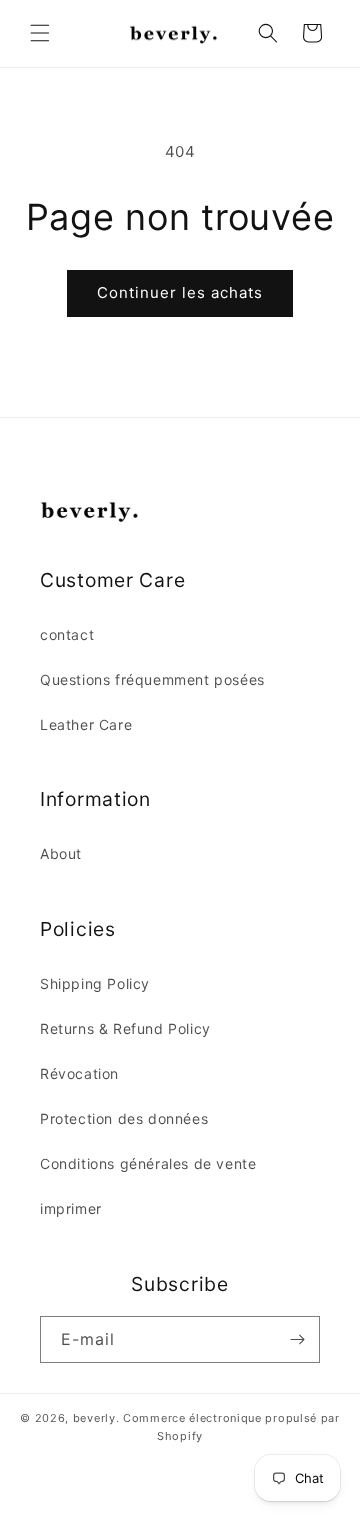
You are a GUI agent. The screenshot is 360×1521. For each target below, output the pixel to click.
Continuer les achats (180, 292)
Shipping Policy (95, 983)
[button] (40, 33)
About (61, 853)
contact (67, 634)
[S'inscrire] (297, 1339)
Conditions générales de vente (148, 1163)
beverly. (96, 1418)
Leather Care (86, 724)
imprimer (71, 1208)
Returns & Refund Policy (125, 1028)
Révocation (79, 1073)
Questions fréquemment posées (152, 679)
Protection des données (124, 1118)
